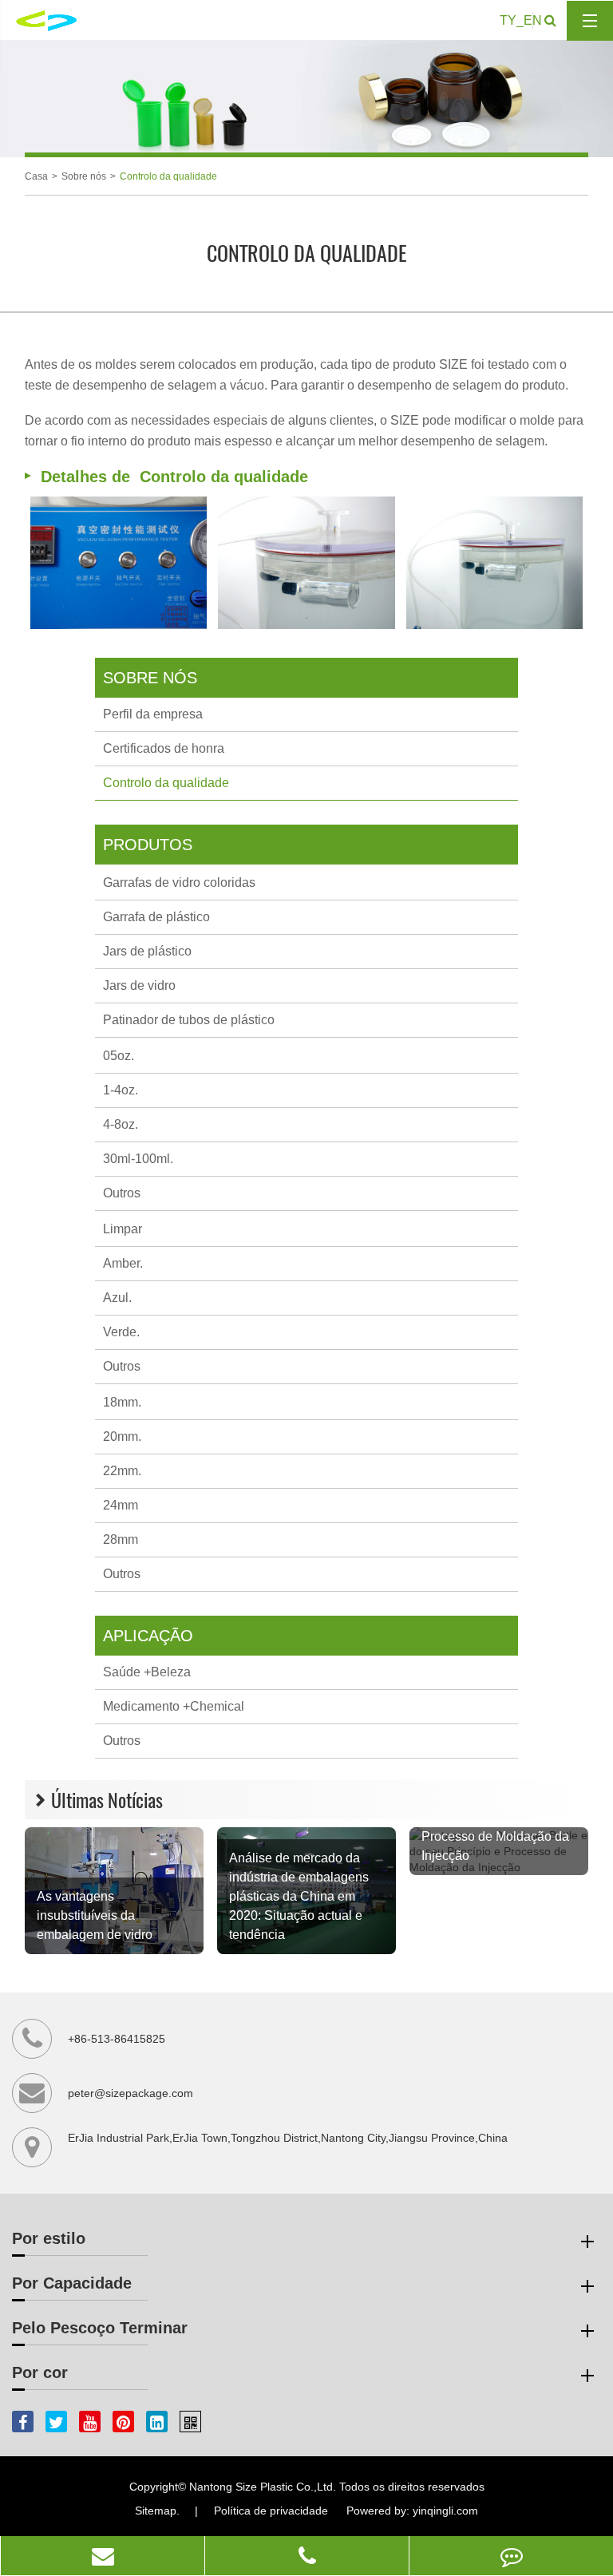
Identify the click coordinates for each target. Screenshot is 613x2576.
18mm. (122, 1402)
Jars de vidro (139, 985)
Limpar (123, 1229)
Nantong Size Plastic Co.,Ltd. (263, 2487)
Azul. (117, 1298)
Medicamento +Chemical (174, 1706)
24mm (121, 1505)
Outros (122, 1193)
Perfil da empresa (153, 714)
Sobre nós (84, 176)
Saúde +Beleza (147, 1672)
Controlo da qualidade (168, 176)
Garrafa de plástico (156, 917)
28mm (121, 1539)
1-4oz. (121, 1090)
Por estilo (49, 2238)
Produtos (148, 845)
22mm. (122, 1471)
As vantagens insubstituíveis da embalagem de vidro (95, 1915)
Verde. (121, 1332)
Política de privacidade (271, 2511)
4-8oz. (121, 1124)
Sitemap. (157, 2511)
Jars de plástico (147, 951)
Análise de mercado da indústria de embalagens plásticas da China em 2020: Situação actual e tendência (299, 1896)
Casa (36, 176)
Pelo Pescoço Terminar (100, 2328)
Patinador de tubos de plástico (189, 1020)
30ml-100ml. (138, 1159)
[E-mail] (103, 2556)
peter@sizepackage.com (131, 2093)
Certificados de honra (164, 748)
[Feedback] (511, 2556)
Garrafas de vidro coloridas (179, 882)
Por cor (40, 2372)
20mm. (122, 1436)
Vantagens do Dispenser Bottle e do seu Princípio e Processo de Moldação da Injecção (496, 1827)
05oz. (119, 1056)
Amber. (123, 1263)
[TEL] (307, 2556)
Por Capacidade (72, 2283)
